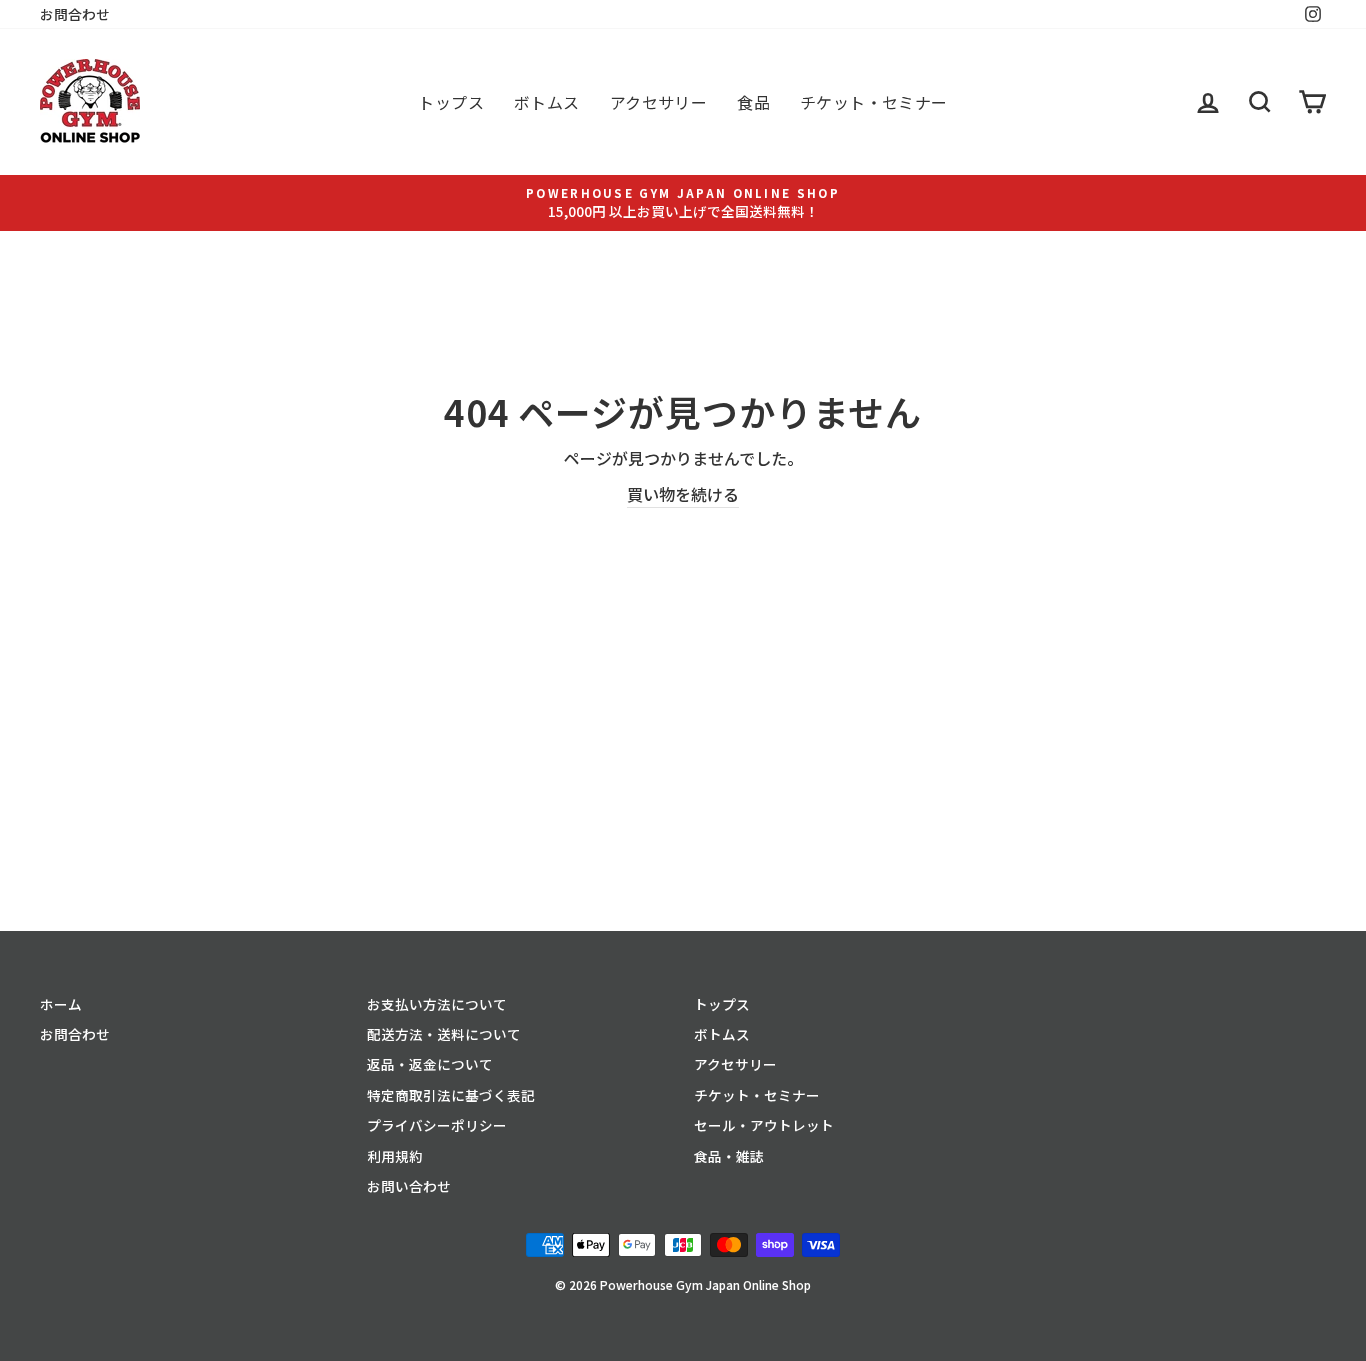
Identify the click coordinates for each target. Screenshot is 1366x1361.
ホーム (61, 1004)
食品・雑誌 (729, 1156)
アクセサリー (658, 102)
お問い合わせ (409, 1186)
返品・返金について (430, 1064)
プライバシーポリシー (437, 1125)
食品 (753, 102)
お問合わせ (75, 14)
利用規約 (395, 1156)
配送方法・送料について (444, 1034)
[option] (683, 202)
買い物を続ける (683, 494)
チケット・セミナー (874, 102)
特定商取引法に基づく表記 (451, 1095)
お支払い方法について (437, 1004)
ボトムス (547, 102)
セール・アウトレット (764, 1125)
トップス (451, 102)
